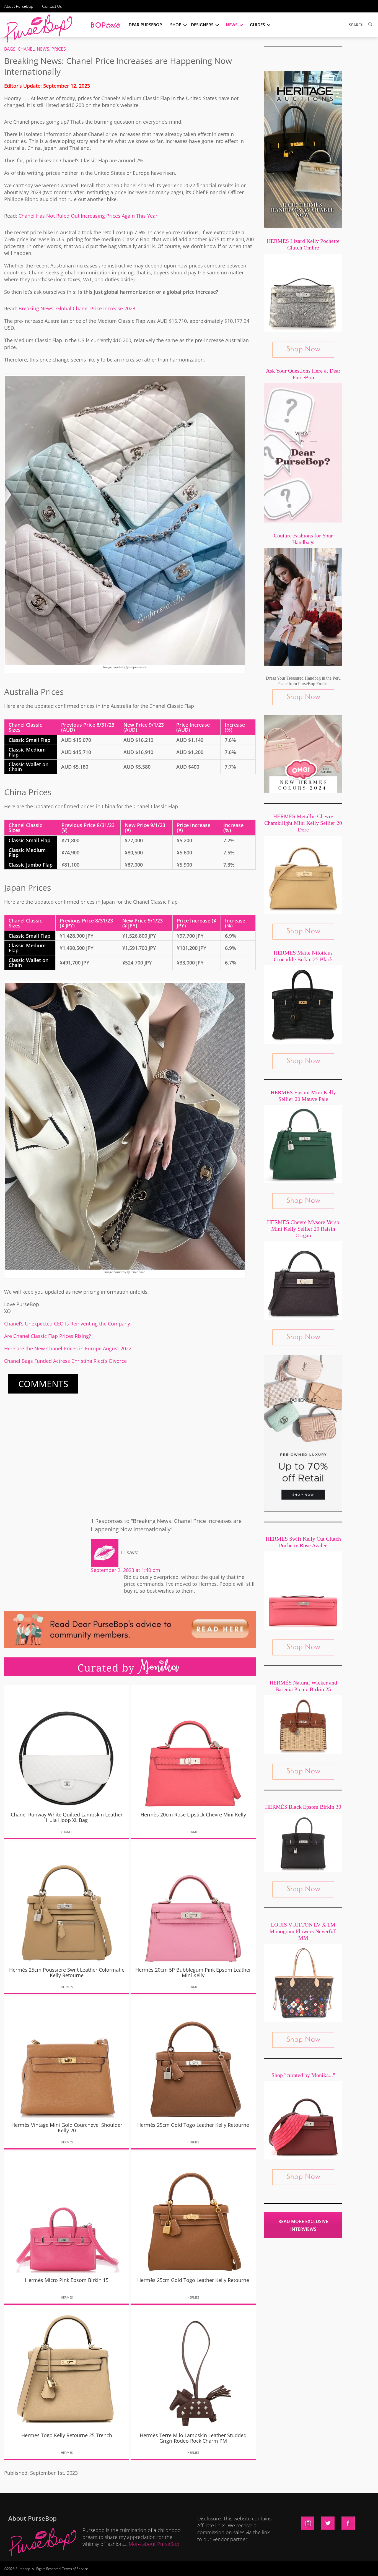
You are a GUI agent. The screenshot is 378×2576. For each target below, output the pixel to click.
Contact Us (52, 6)
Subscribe (284, 2566)
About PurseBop (19, 6)
